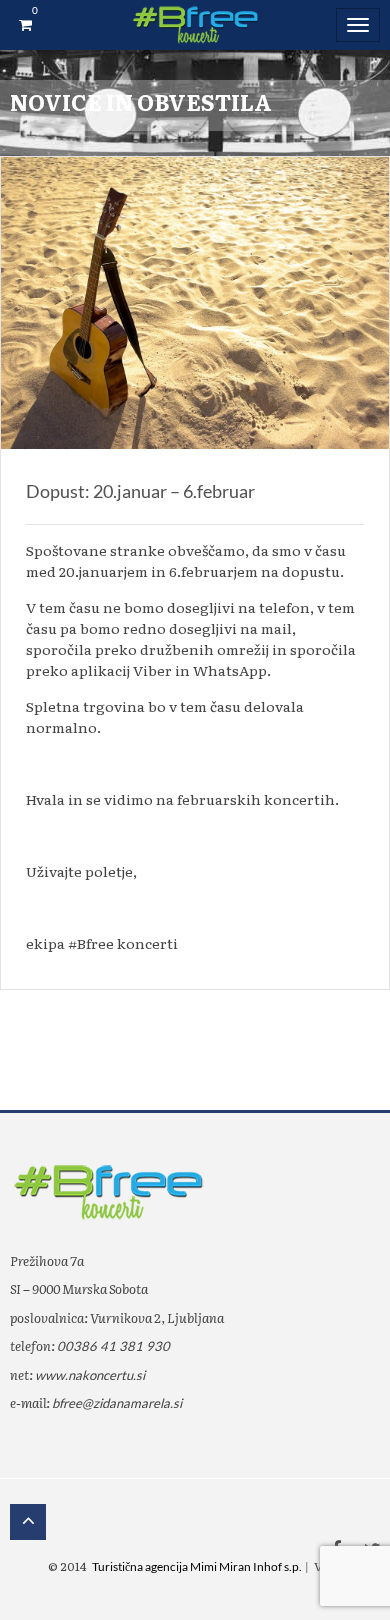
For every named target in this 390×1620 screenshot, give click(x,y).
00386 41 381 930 (113, 1346)
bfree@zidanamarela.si (117, 1403)
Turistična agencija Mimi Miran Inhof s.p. (197, 1566)
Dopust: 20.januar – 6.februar (140, 491)
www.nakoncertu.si (90, 1375)
